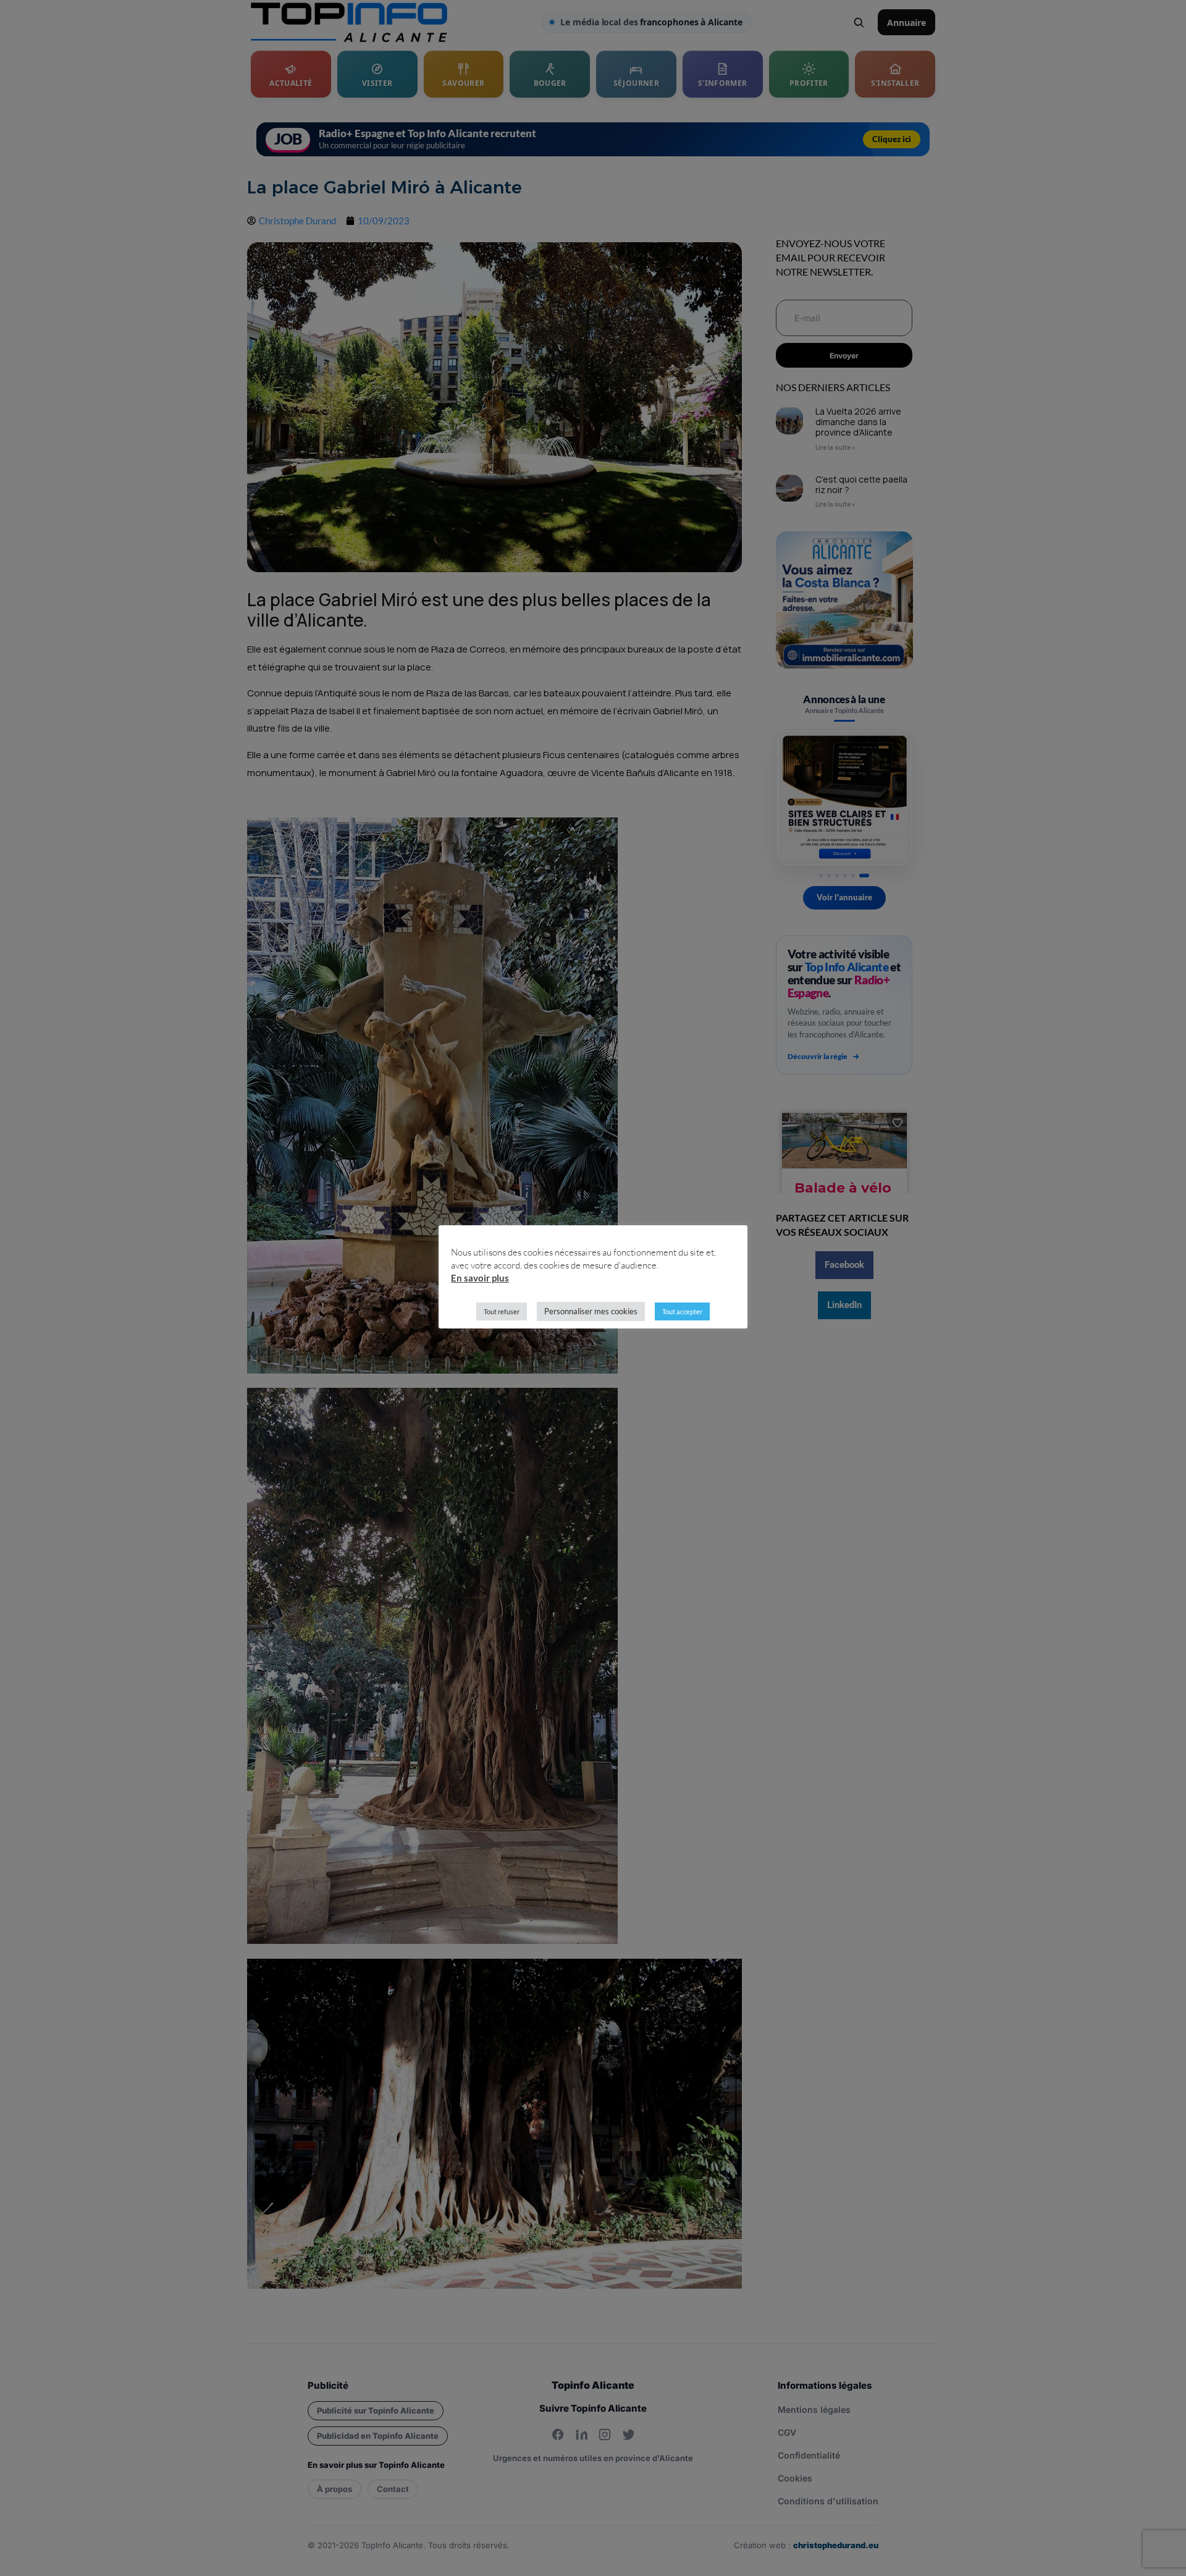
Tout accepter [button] (682, 1311)
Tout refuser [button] (502, 1311)
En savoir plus (480, 1278)
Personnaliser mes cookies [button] (591, 1311)
